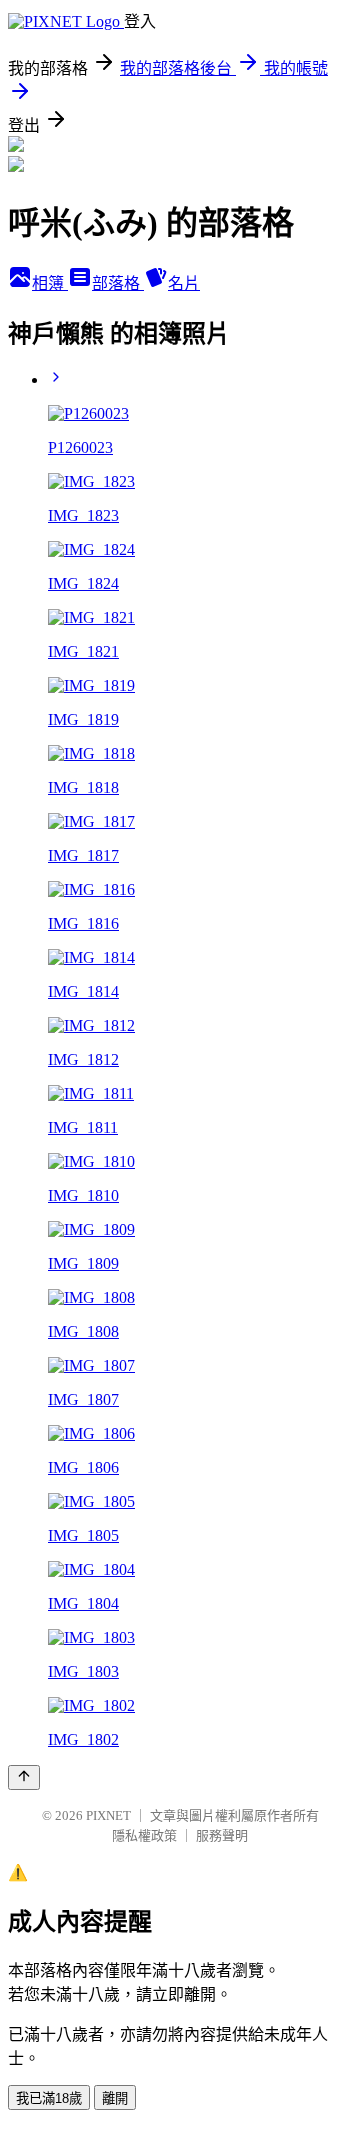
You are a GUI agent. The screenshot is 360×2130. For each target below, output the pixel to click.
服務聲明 (222, 1835)
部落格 (118, 283)
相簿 (50, 283)
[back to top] (24, 1777)
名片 (184, 283)
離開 (115, 2098)
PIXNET (108, 1815)
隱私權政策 (144, 1835)
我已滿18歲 (49, 2098)
